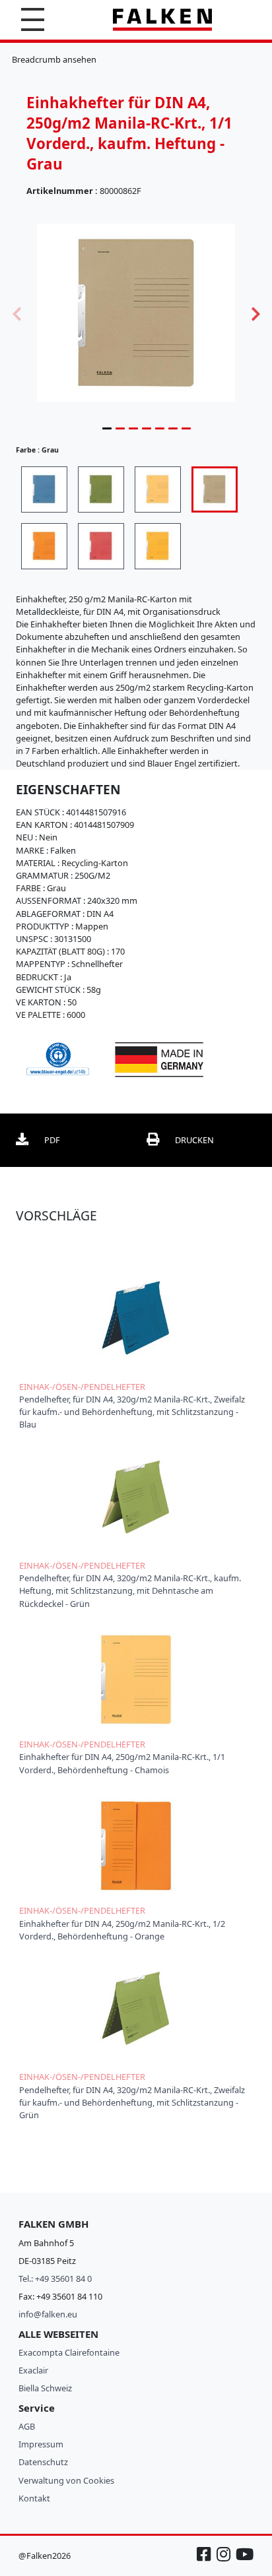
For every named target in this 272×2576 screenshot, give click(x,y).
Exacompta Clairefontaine (69, 2352)
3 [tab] (133, 428)
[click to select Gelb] (158, 546)
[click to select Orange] (44, 546)
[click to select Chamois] (158, 489)
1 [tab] (107, 428)
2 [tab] (120, 428)
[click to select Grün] (101, 489)
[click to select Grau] (215, 489)
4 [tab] (147, 428)
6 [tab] (173, 428)
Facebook (205, 2560)
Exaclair (33, 2370)
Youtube (244, 2560)
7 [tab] (186, 428)
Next (255, 313)
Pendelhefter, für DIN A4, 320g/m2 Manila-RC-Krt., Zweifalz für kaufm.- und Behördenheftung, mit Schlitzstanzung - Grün (132, 2102)
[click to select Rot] (101, 546)
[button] (33, 19)
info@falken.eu (48, 2314)
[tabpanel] (136, 312)
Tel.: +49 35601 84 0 (55, 2278)
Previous (17, 313)
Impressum (41, 2444)
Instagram (225, 2560)
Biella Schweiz (45, 2388)
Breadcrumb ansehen (54, 59)
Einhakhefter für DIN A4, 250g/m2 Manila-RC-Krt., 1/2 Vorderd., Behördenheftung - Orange (122, 1930)
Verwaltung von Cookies (66, 2480)
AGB (27, 2426)
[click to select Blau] (44, 489)
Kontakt (34, 2498)
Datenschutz (43, 2462)
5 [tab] (160, 428)
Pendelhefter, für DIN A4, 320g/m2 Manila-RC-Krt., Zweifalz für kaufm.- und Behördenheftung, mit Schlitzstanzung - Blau (132, 1412)
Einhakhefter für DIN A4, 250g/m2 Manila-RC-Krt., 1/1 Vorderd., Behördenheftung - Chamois (122, 1763)
